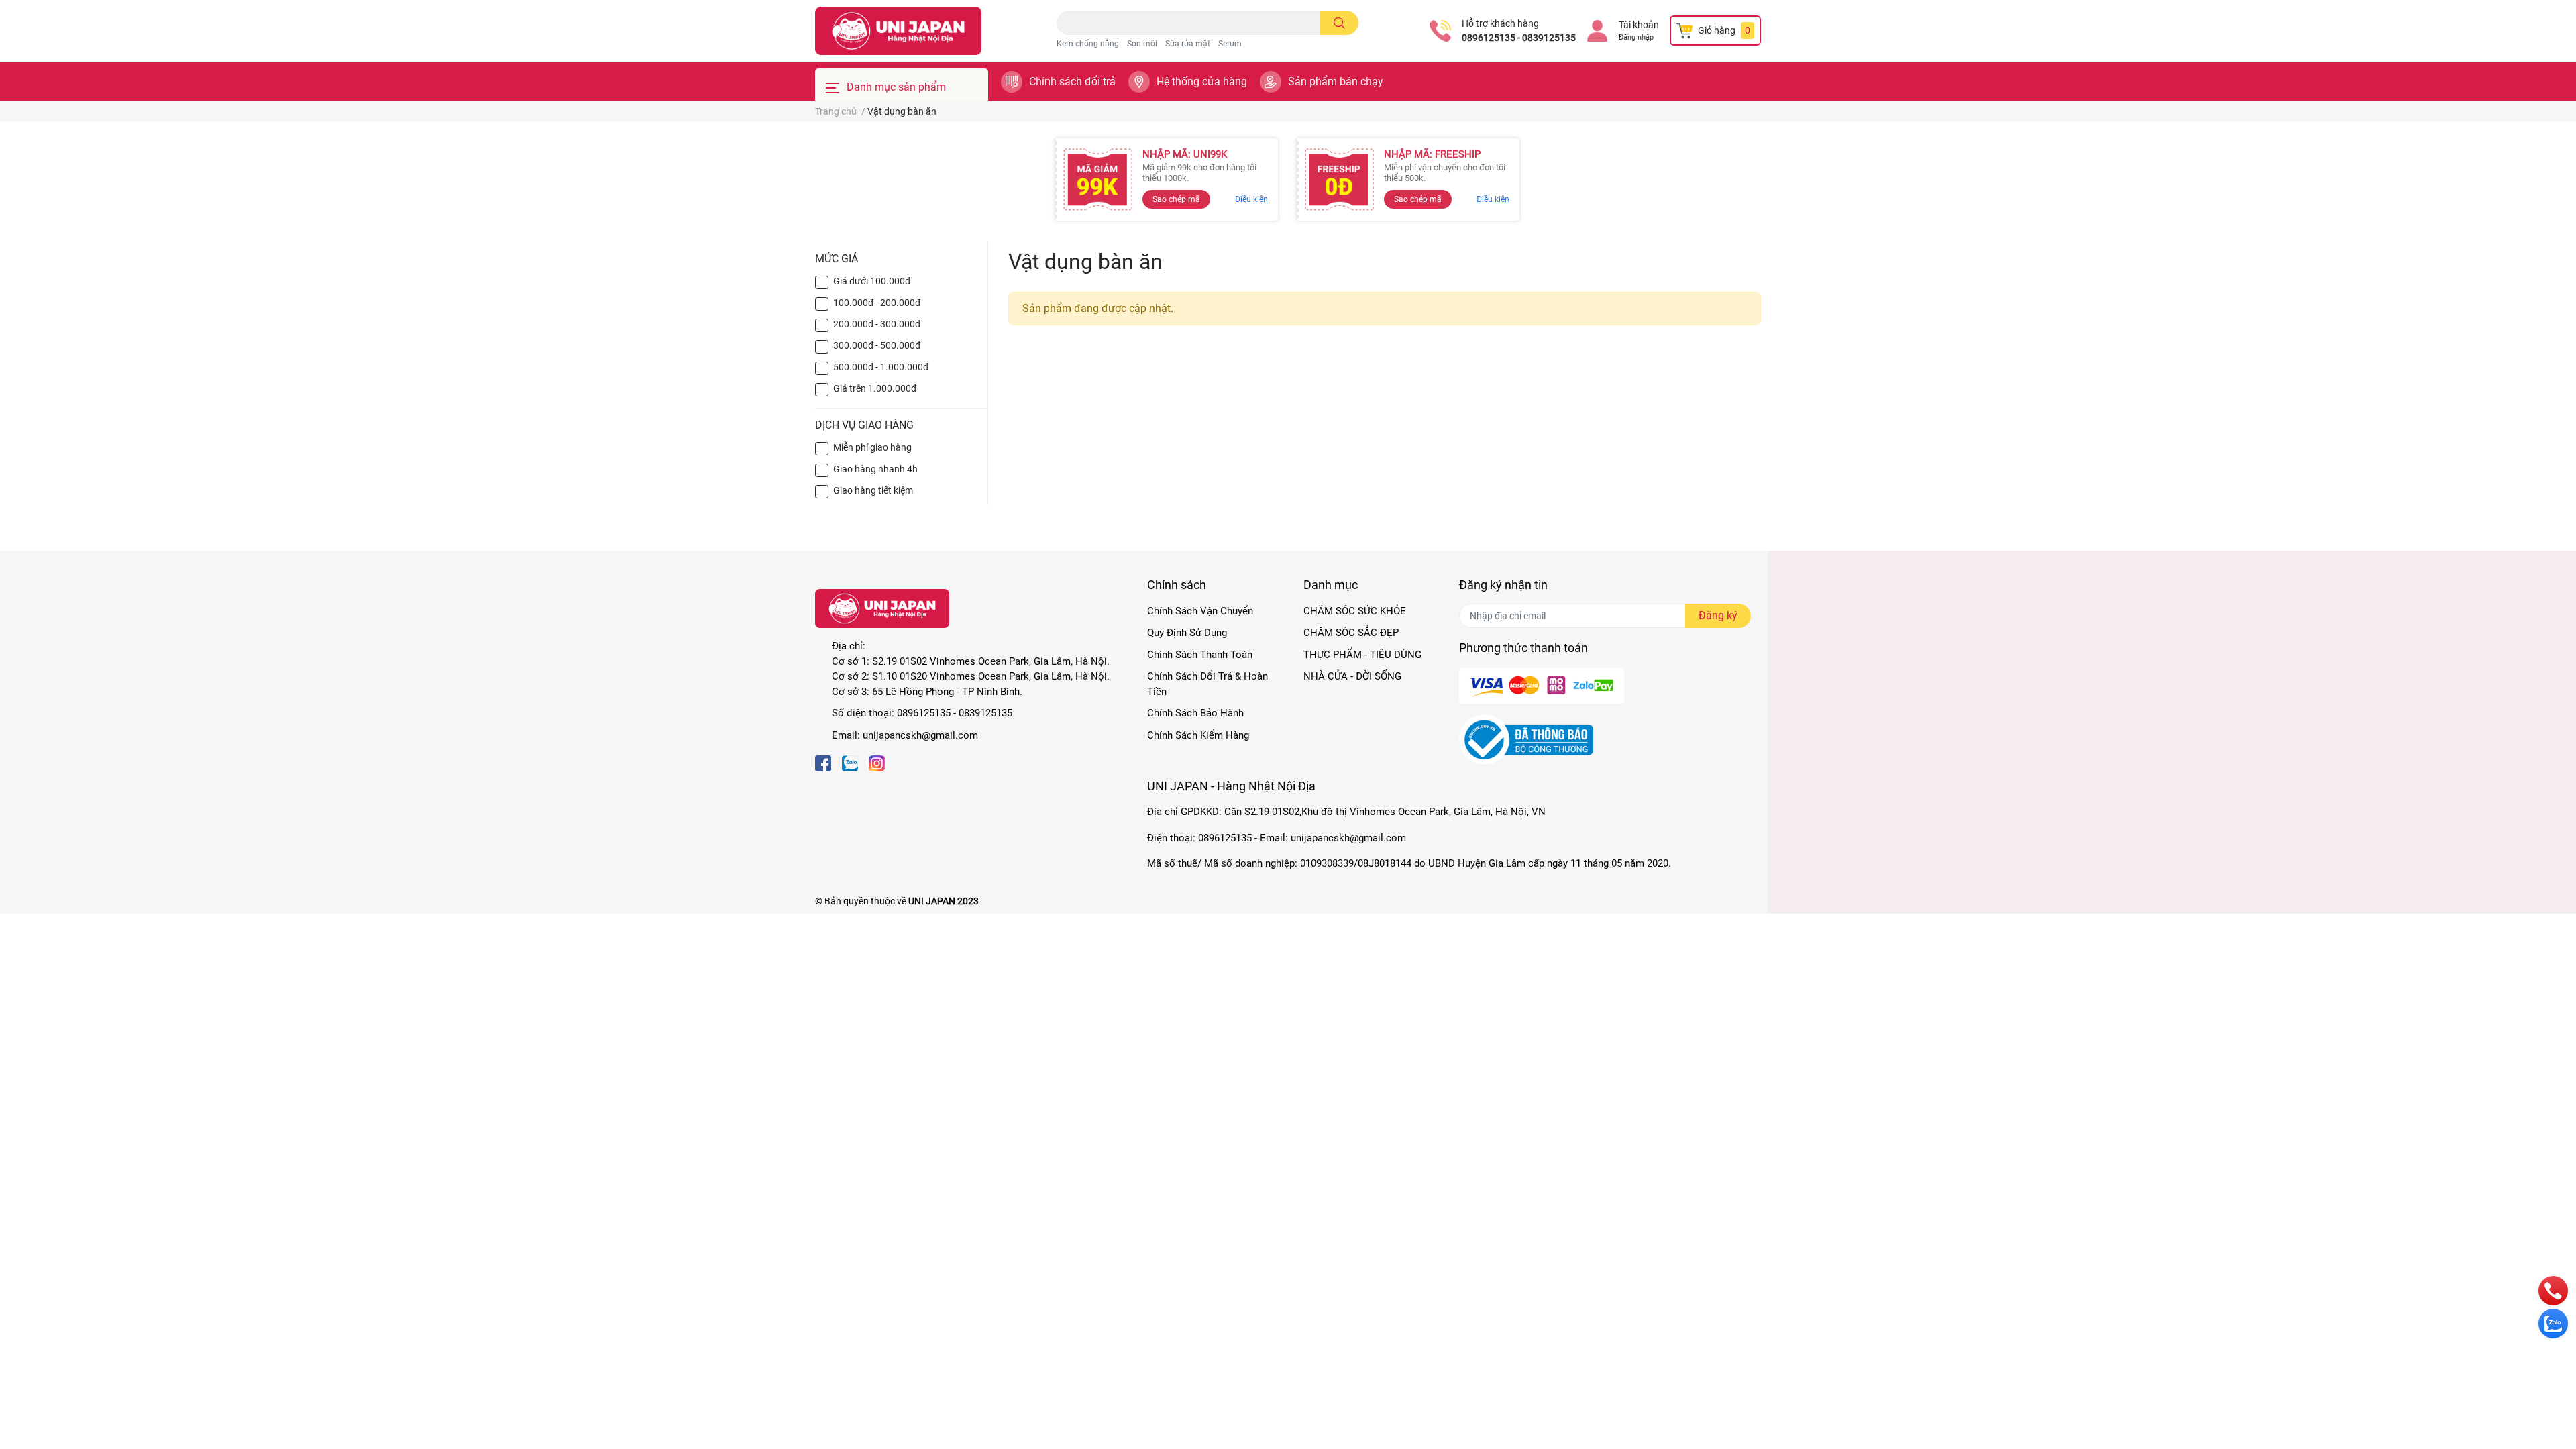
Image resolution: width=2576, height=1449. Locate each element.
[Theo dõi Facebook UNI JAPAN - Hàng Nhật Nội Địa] (823, 762)
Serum (1230, 44)
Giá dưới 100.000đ (872, 281)
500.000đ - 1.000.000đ (881, 367)
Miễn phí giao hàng (872, 447)
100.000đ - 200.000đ (877, 303)
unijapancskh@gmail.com (920, 735)
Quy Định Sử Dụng (1187, 633)
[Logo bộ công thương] (1526, 739)
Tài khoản (1639, 25)
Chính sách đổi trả (1072, 82)
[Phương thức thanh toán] (1542, 685)
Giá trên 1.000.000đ (875, 388)
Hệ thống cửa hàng (1202, 82)
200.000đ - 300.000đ (877, 324)
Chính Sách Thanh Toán (1200, 655)
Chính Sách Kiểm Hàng (1198, 735)
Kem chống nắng (1088, 44)
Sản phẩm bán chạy (1336, 82)
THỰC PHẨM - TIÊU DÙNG (1362, 655)
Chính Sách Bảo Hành (1195, 713)
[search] (1339, 23)
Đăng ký (1718, 615)
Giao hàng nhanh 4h (875, 469)
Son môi (1142, 44)
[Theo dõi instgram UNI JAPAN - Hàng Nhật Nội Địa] (877, 762)
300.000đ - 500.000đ (877, 345)
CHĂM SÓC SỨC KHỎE (1355, 611)
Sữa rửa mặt (1188, 44)
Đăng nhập (1636, 37)
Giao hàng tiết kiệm (873, 490)
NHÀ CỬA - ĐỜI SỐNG (1352, 676)
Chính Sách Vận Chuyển (1200, 611)
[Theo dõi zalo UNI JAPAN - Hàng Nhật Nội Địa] (850, 762)
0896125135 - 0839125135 (1519, 38)
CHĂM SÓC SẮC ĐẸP (1351, 633)
